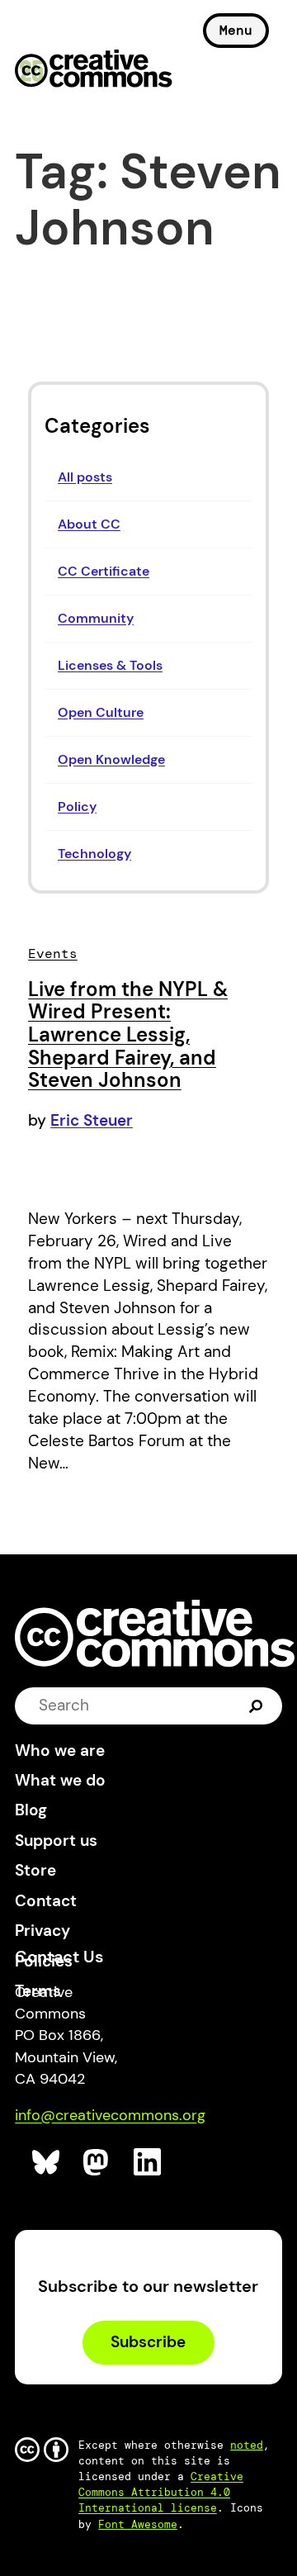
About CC (89, 524)
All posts (85, 477)
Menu (236, 30)
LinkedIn (148, 2163)
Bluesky (47, 2163)
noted (247, 2445)
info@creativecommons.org (110, 2115)
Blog (31, 1810)
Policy (77, 806)
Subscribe (148, 2342)
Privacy (42, 1931)
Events (53, 954)
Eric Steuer (92, 1120)
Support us (56, 1841)
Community (96, 618)
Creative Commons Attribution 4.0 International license (161, 2492)
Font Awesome (138, 2524)
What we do (60, 1780)
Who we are (60, 1751)
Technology (94, 854)
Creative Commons (94, 70)
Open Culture (101, 712)
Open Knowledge (111, 759)
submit (256, 1705)
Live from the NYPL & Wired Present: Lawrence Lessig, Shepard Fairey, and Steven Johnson (128, 1034)
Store (35, 1870)
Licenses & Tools (110, 665)
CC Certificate (104, 571)
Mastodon (98, 2163)
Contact (46, 1901)
